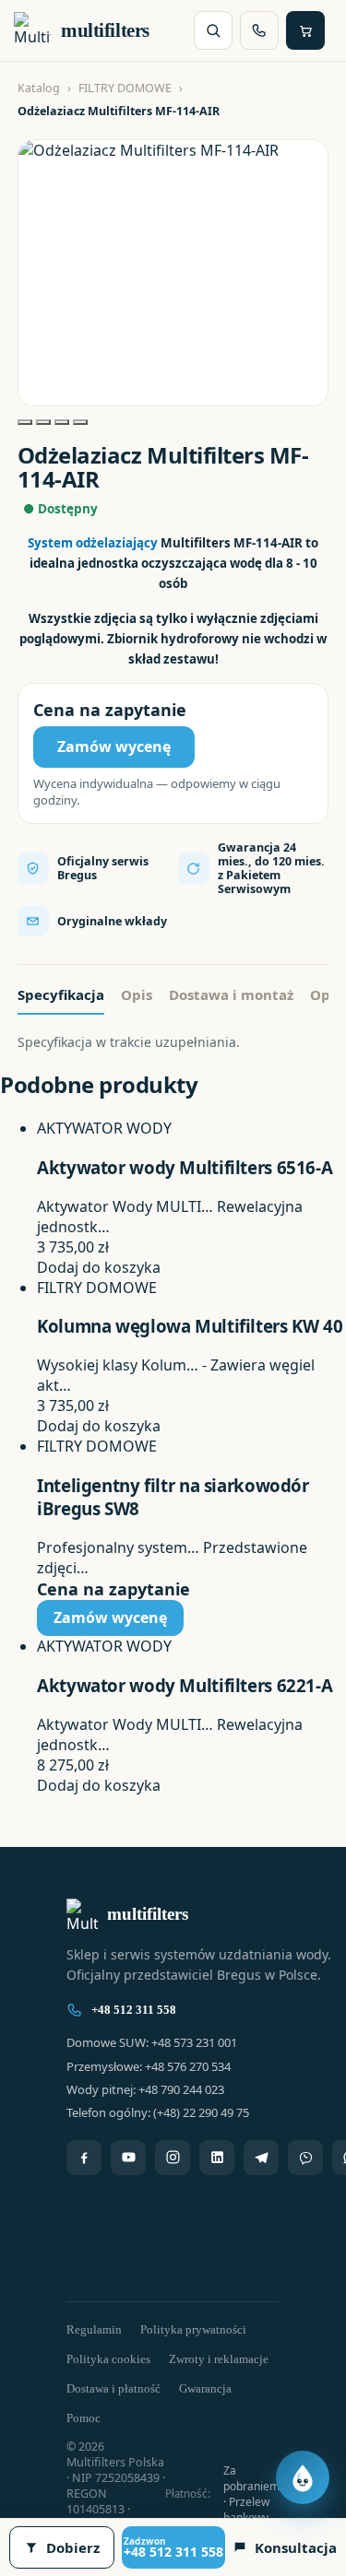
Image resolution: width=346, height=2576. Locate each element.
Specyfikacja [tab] (61, 994)
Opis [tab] (137, 994)
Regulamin (94, 2329)
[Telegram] (261, 2158)
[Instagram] (173, 2158)
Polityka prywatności (193, 2329)
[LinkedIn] (217, 2158)
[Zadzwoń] (259, 30)
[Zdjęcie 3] (62, 422)
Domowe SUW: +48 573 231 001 (152, 2042)
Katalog (39, 88)
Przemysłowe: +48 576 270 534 (149, 2066)
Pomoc (84, 2418)
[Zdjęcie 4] (80, 422)
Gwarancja (205, 2388)
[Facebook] (84, 2158)
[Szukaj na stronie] (213, 30)
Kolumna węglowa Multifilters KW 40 (190, 1326)
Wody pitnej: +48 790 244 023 (145, 2089)
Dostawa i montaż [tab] (231, 994)
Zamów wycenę (114, 747)
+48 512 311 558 (134, 2010)
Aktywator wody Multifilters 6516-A (185, 1167)
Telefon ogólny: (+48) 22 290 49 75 (158, 2112)
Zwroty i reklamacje (219, 2359)
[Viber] (305, 2158)
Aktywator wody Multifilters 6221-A (185, 1685)
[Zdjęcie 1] (25, 422)
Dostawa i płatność (113, 2388)
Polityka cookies (108, 2359)
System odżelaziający (93, 543)
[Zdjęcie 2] (43, 422)
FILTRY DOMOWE (125, 88)
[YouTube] (128, 2158)
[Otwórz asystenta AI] (303, 2477)
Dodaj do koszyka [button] (99, 1267)
